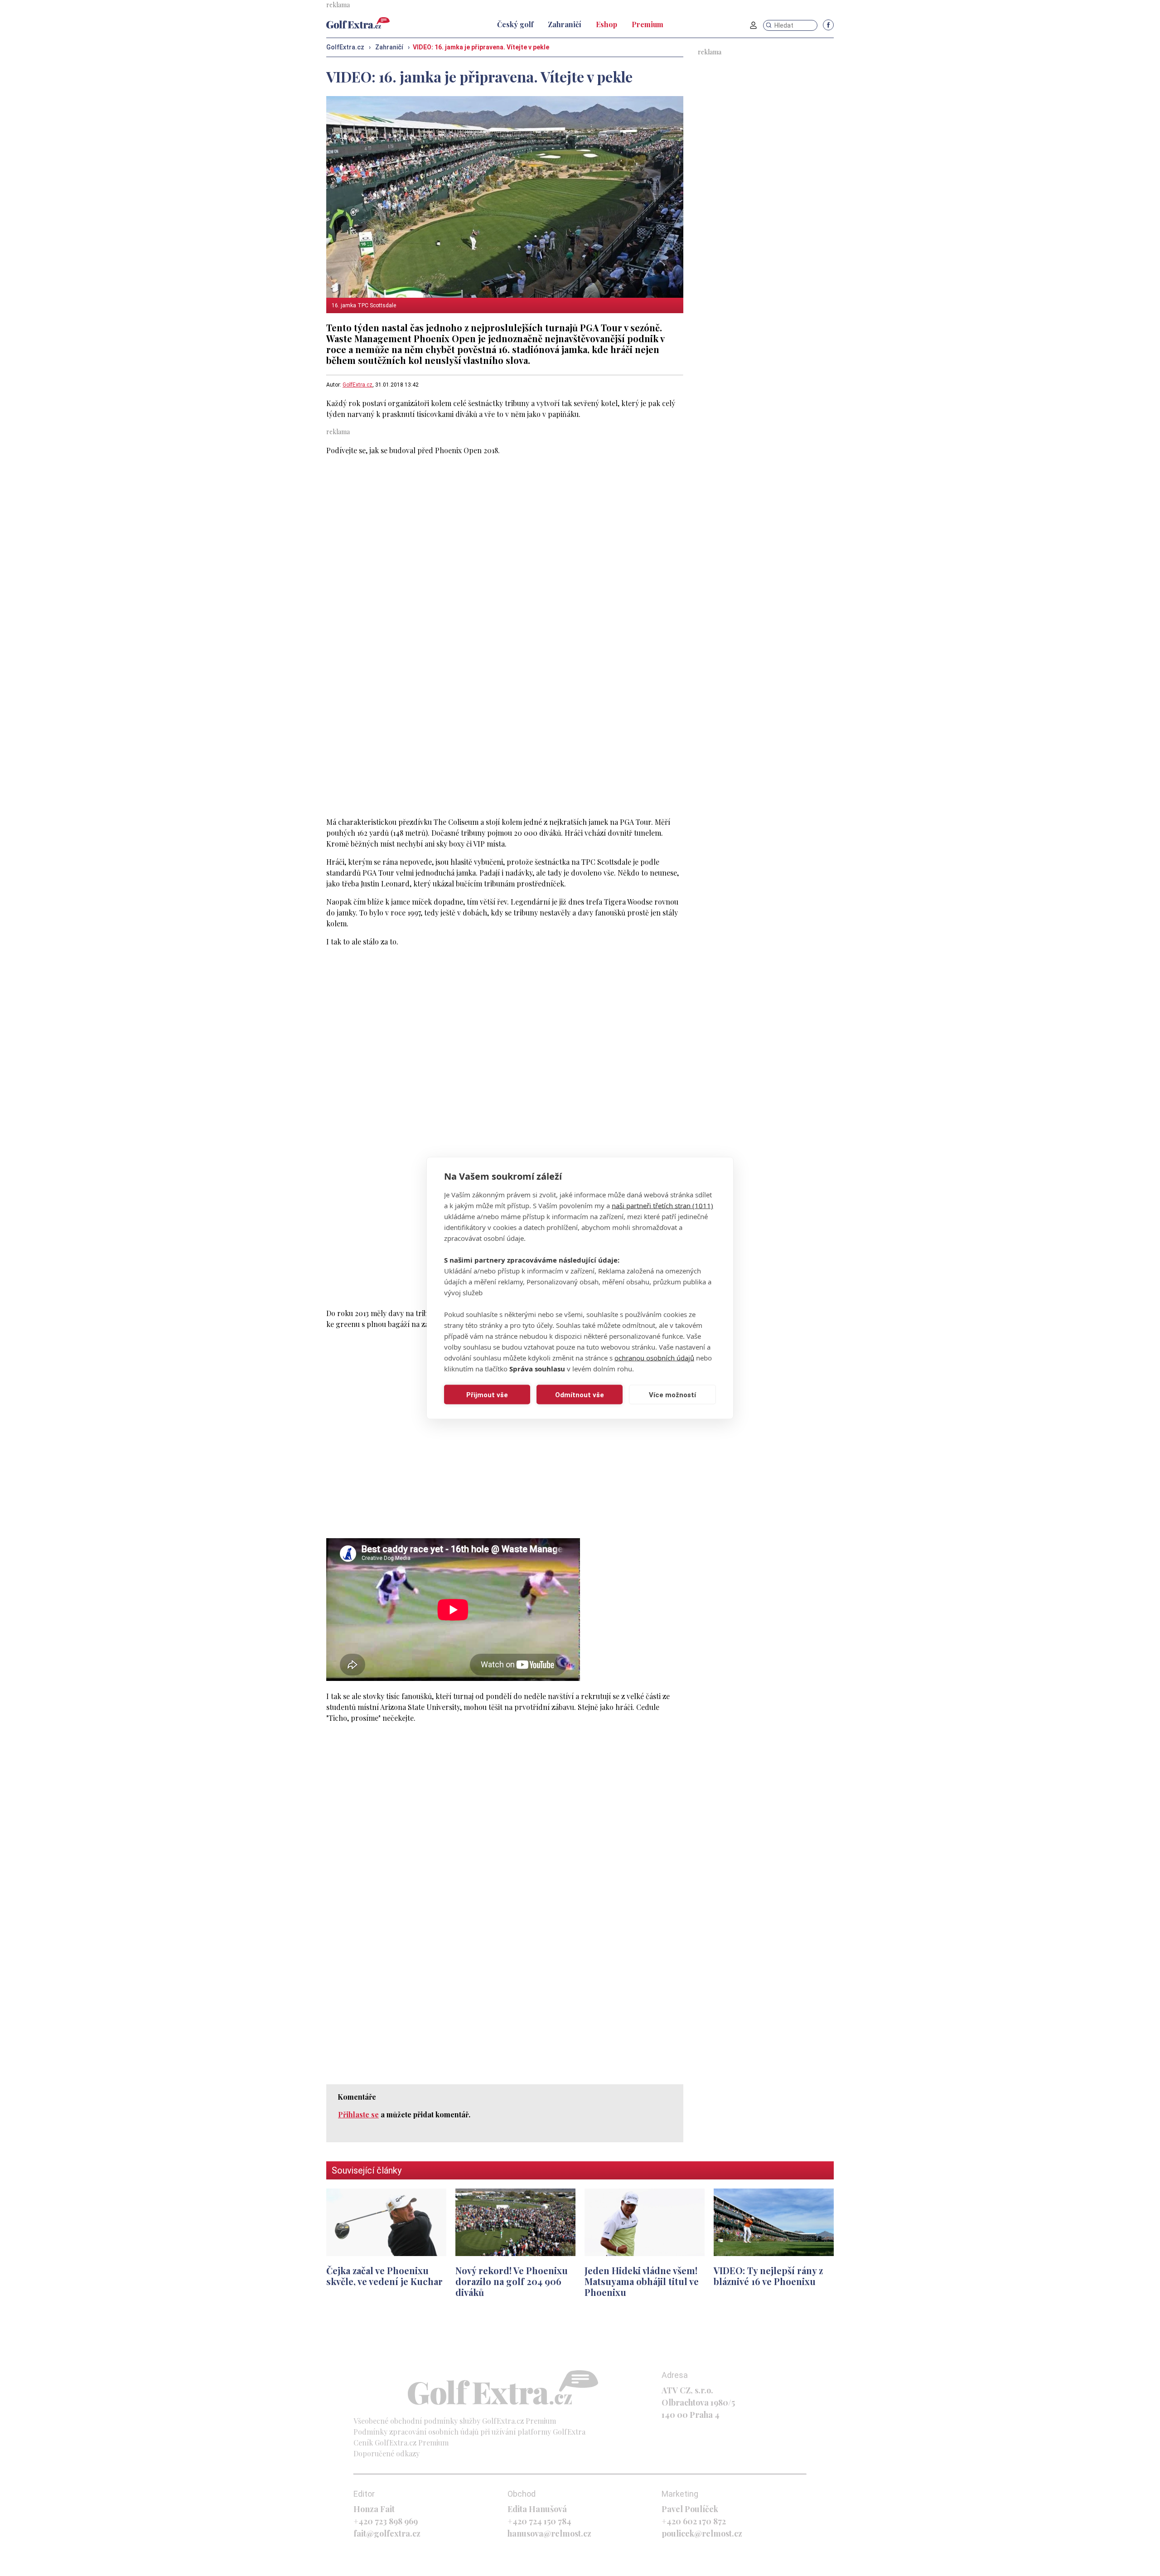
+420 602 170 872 (694, 2521)
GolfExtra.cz (358, 385)
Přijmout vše (487, 1395)
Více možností (672, 1395)
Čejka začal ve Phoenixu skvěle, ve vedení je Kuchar (384, 2276)
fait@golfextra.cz (387, 2533)
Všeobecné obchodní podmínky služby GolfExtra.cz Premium (455, 2421)
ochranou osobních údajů (654, 1358)
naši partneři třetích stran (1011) (662, 1206)
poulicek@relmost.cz (702, 2533)
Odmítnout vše (580, 1395)
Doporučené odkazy (387, 2453)
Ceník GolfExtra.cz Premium (401, 2443)
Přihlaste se (358, 2114)
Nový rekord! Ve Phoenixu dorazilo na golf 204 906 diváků (512, 2281)
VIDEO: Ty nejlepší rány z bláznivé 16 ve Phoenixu (768, 2276)
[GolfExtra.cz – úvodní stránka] (358, 23)
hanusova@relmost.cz (549, 2533)
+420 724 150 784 (539, 2521)
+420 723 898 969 (386, 2521)
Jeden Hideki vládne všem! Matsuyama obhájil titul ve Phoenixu (642, 2281)
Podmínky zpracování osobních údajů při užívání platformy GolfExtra (469, 2432)
